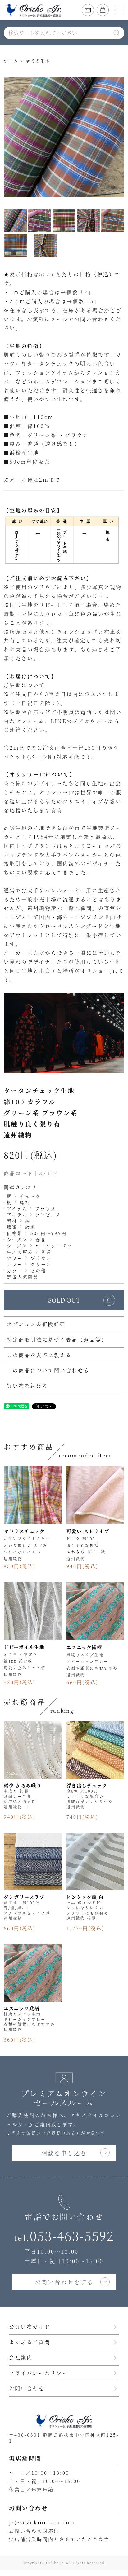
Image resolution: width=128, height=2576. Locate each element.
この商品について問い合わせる (48, 1370)
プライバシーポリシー (39, 2373)
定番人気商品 (23, 1277)
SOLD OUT (64, 1300)
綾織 (30, 1227)
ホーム (11, 61)
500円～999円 (49, 1233)
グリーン (41, 1264)
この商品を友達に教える (39, 1355)
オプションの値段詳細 (36, 1324)
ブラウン (41, 1258)
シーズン (17, 1239)
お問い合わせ (27, 2388)
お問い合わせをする (64, 2282)
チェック (30, 1196)
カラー (15, 1258)
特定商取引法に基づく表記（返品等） (57, 1340)
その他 (38, 1270)
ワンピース (48, 1215)
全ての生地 (38, 61)
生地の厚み (20, 1252)
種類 (12, 1227)
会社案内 (21, 2357)
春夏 (41, 1239)
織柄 (25, 1202)
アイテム (17, 1208)
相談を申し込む (64, 2153)
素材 (12, 1221)
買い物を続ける (27, 1386)
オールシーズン (54, 1246)
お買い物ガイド (30, 2327)
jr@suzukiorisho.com (42, 2522)
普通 (46, 1252)
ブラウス (46, 1208)
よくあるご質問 (30, 2342)
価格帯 (15, 1233)
